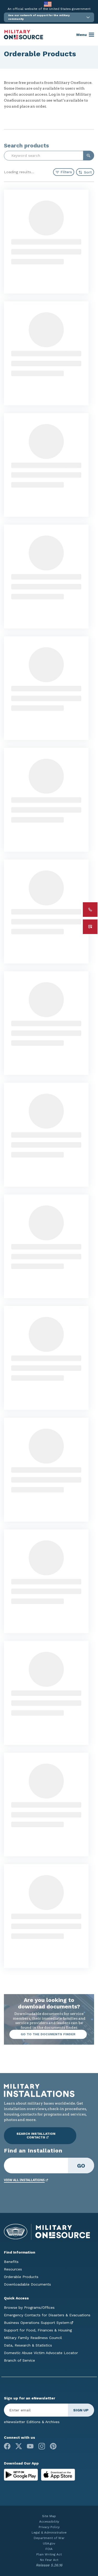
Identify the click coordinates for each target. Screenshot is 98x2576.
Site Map (49, 2516)
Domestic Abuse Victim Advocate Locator (41, 2353)
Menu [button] (82, 35)
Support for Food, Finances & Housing (38, 2330)
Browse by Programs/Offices (29, 2307)
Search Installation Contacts (36, 2136)
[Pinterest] (53, 2446)
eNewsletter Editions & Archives (32, 2422)
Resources (13, 2269)
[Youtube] (30, 2446)
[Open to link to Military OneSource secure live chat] (90, 927)
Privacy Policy (49, 2527)
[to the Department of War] (48, 4)
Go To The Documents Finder (48, 2034)
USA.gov (49, 2543)
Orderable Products (21, 2277)
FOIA (49, 2549)
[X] (19, 2446)
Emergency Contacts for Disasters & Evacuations (47, 2315)
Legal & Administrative (49, 2533)
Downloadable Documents (27, 2284)
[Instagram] (42, 2446)
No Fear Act (49, 2560)
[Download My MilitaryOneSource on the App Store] (58, 2474)
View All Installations (24, 2180)
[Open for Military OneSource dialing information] (90, 910)
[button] (49, 17)
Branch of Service (19, 2360)
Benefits (11, 2262)
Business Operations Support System (37, 2323)
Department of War (49, 2538)
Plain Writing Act (49, 2554)
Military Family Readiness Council (33, 2338)
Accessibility (49, 2522)
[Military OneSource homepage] (24, 35)
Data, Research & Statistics (28, 2345)
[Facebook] (7, 2446)
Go (81, 2166)
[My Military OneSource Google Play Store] (22, 2474)
